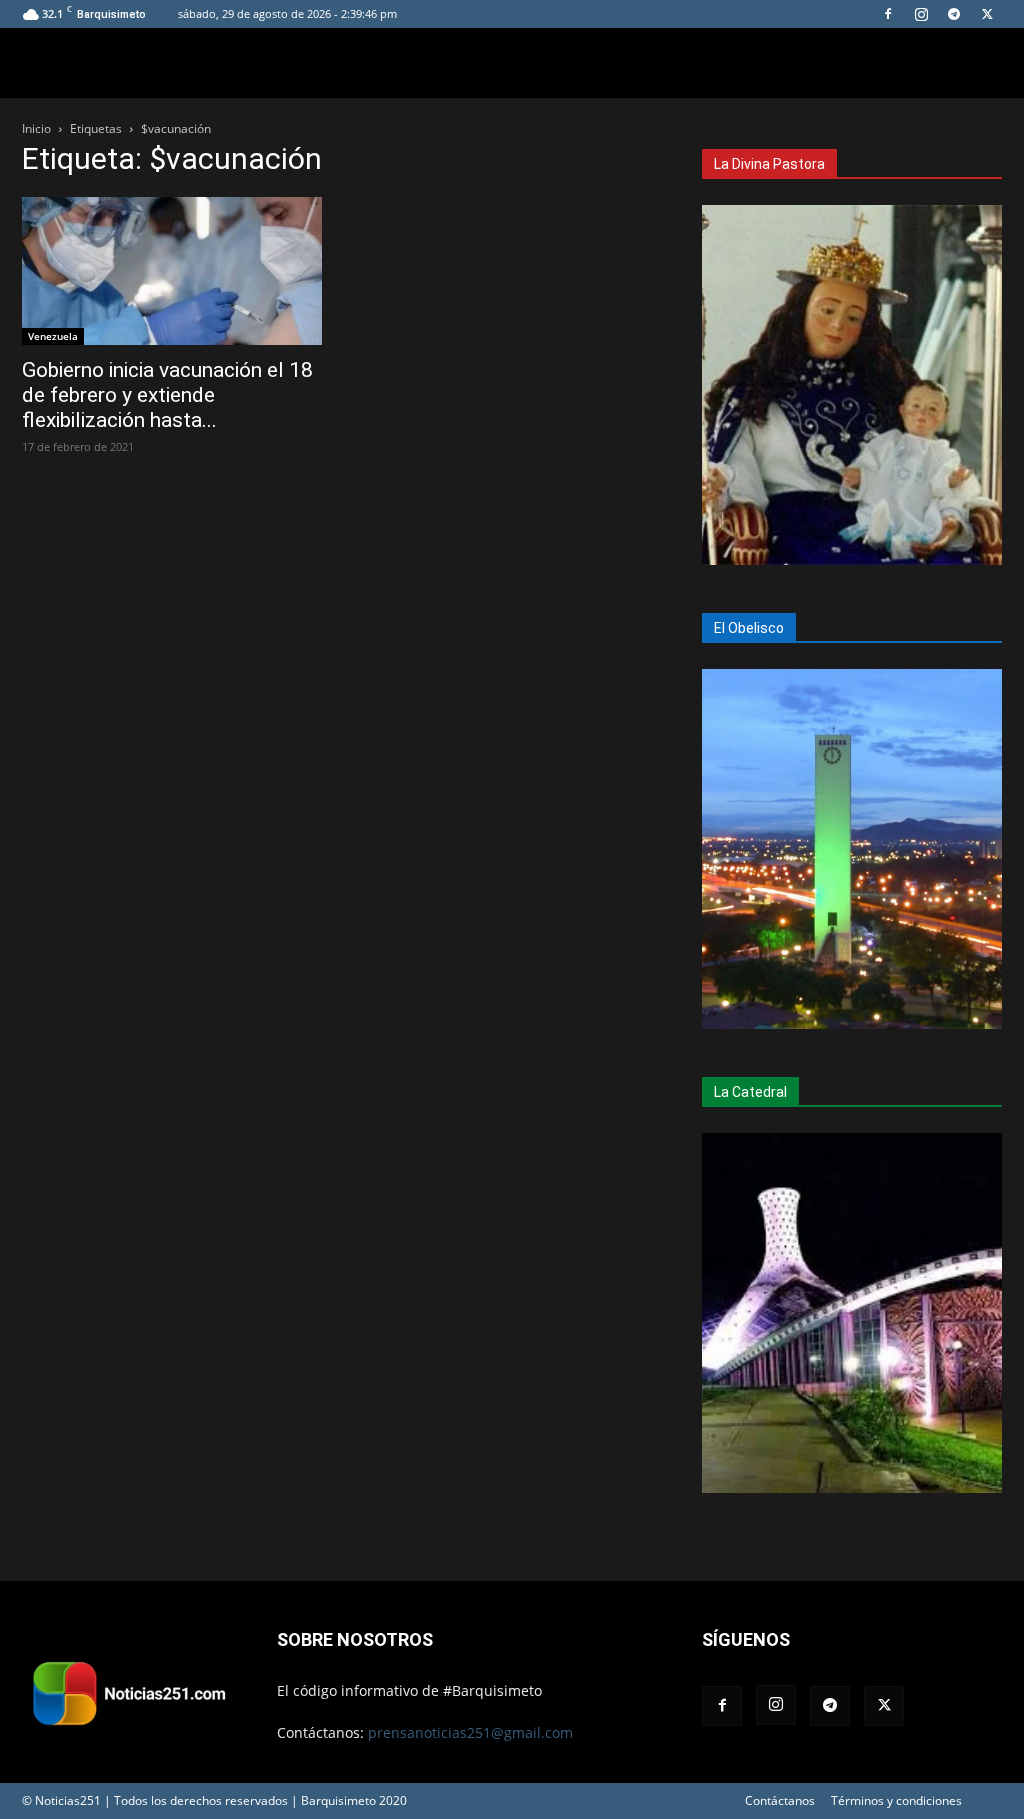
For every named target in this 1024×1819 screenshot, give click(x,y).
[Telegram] (954, 14)
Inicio (36, 128)
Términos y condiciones (896, 1800)
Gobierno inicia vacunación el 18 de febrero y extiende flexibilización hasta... (167, 395)
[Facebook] (888, 14)
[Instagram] (921, 14)
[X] (987, 14)
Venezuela (53, 336)
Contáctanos (780, 1800)
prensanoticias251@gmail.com (470, 1732)
